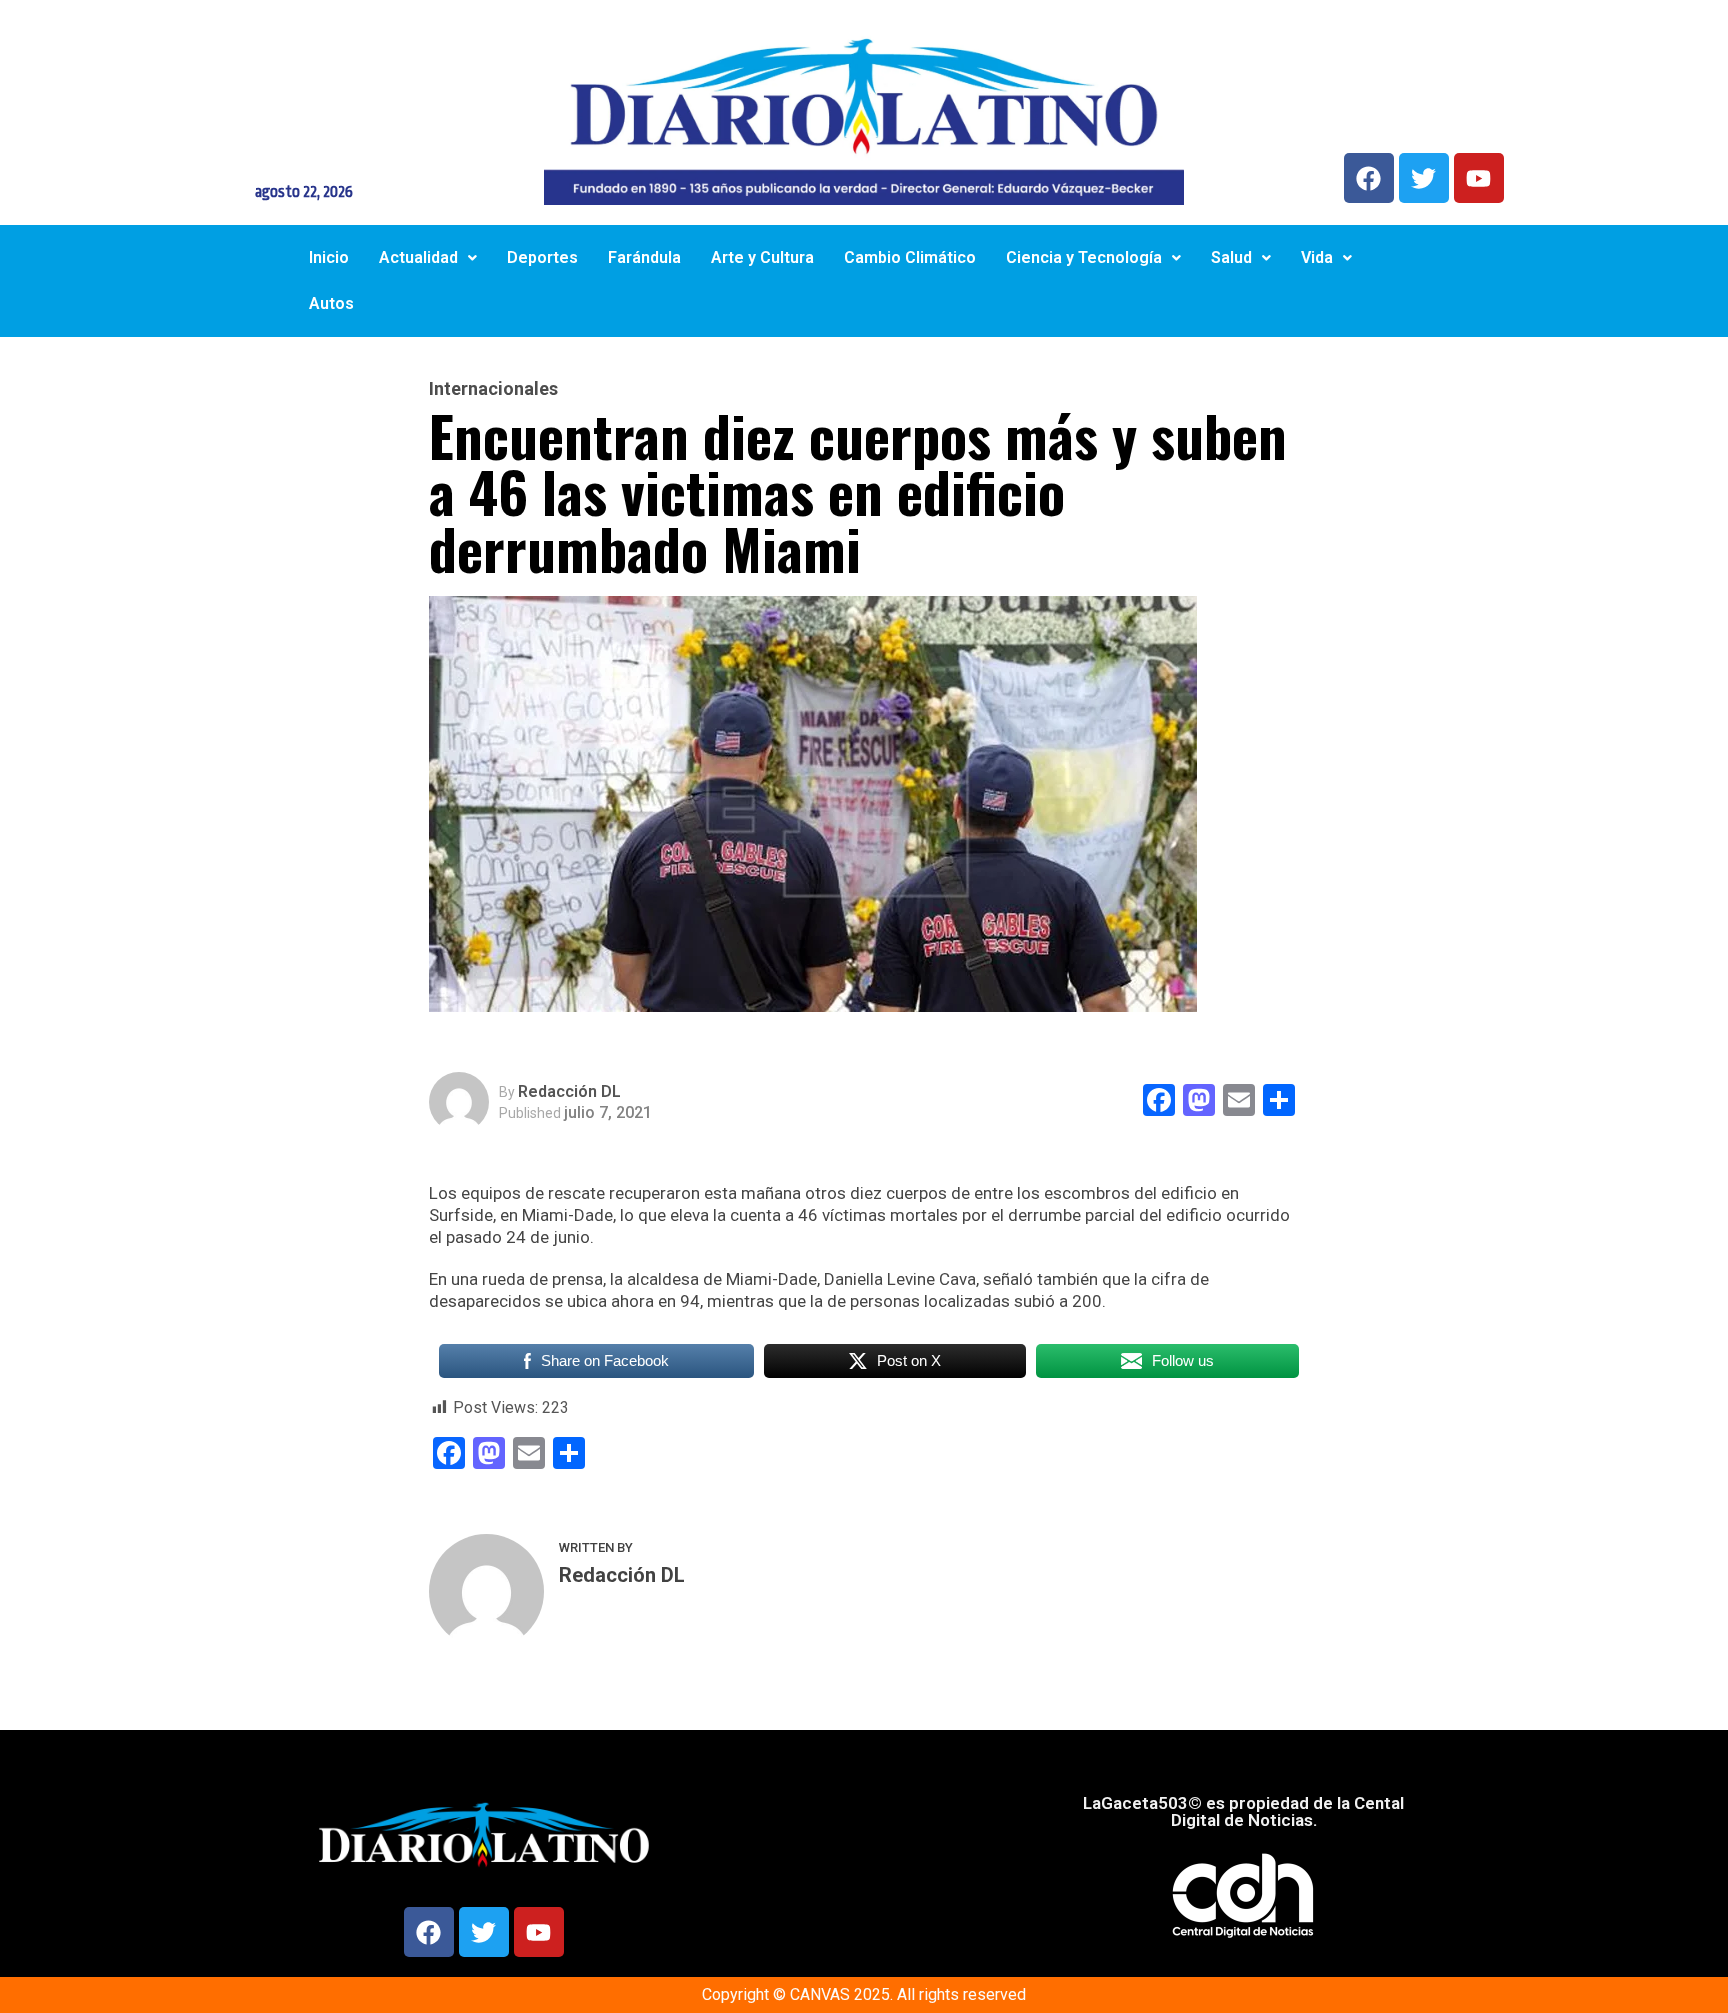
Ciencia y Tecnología (1084, 257)
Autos (331, 303)
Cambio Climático (910, 257)
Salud (1231, 257)
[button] (428, 258)
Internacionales (493, 389)
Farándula (644, 257)
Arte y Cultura (762, 257)
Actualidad (418, 257)
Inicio (329, 257)
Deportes (542, 257)
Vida (1317, 257)
